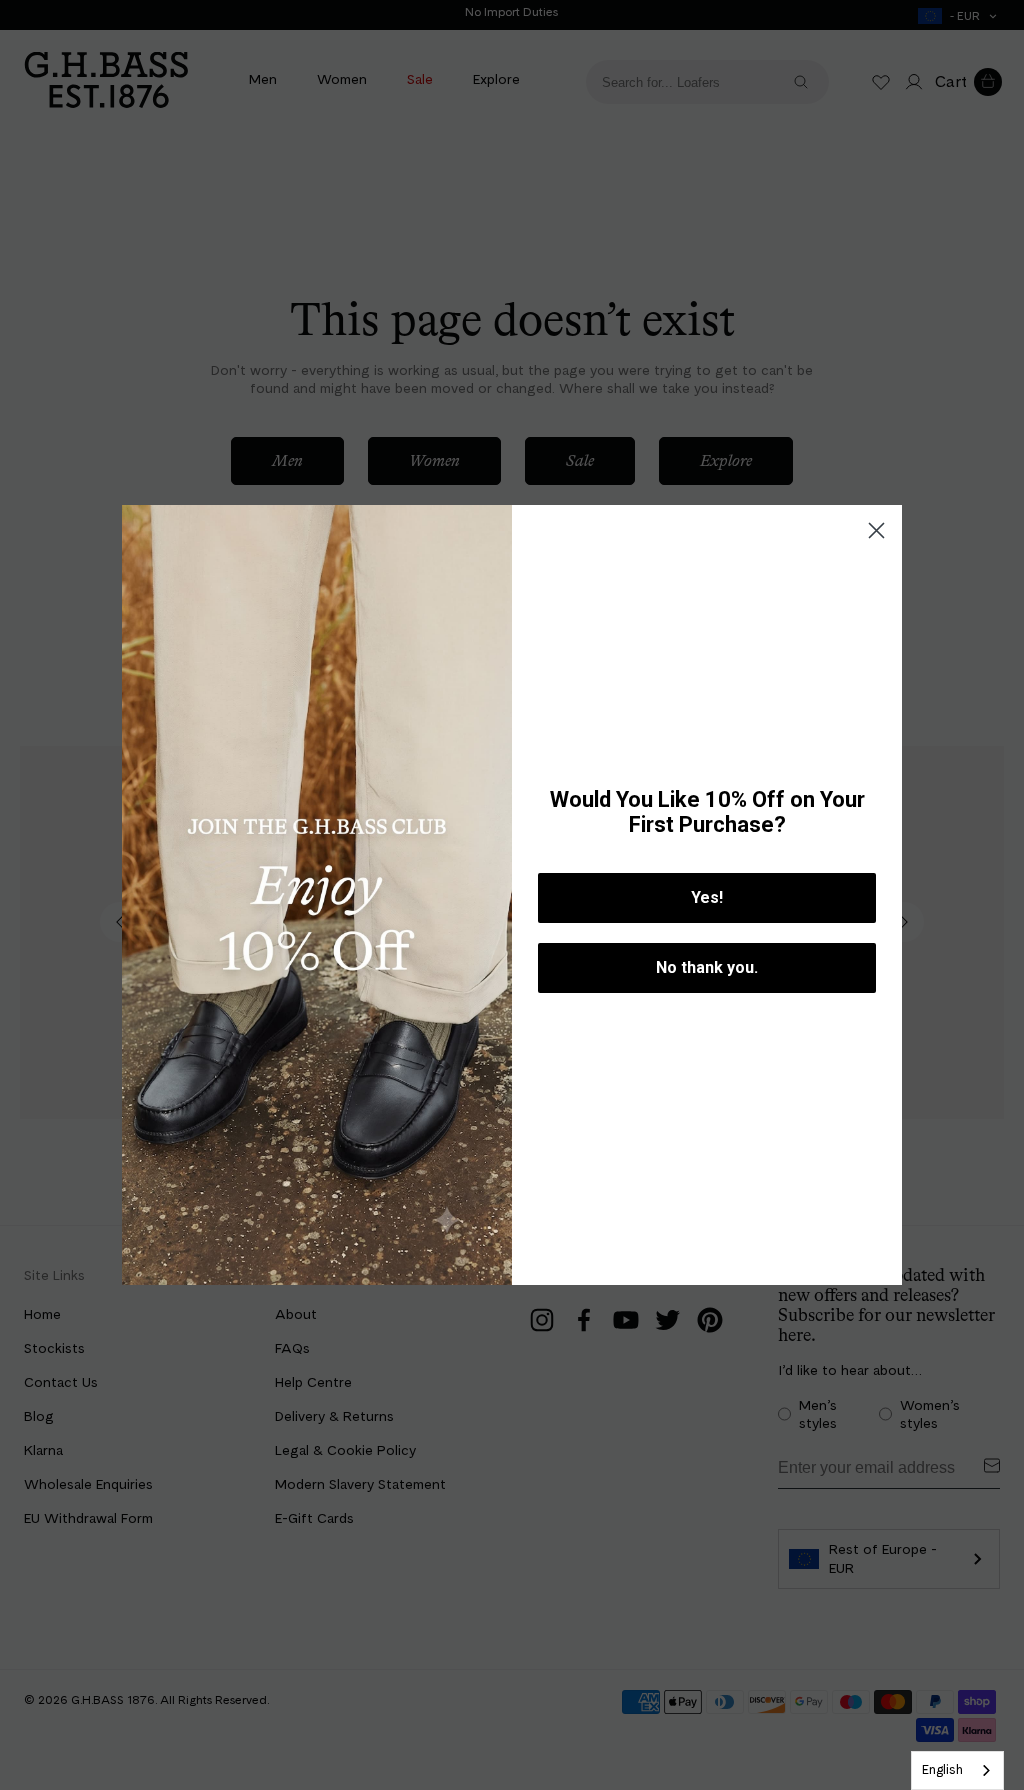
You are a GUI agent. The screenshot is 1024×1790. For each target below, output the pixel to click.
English (942, 1769)
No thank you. (707, 967)
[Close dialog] (876, 530)
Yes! (707, 897)
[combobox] (957, 1770)
